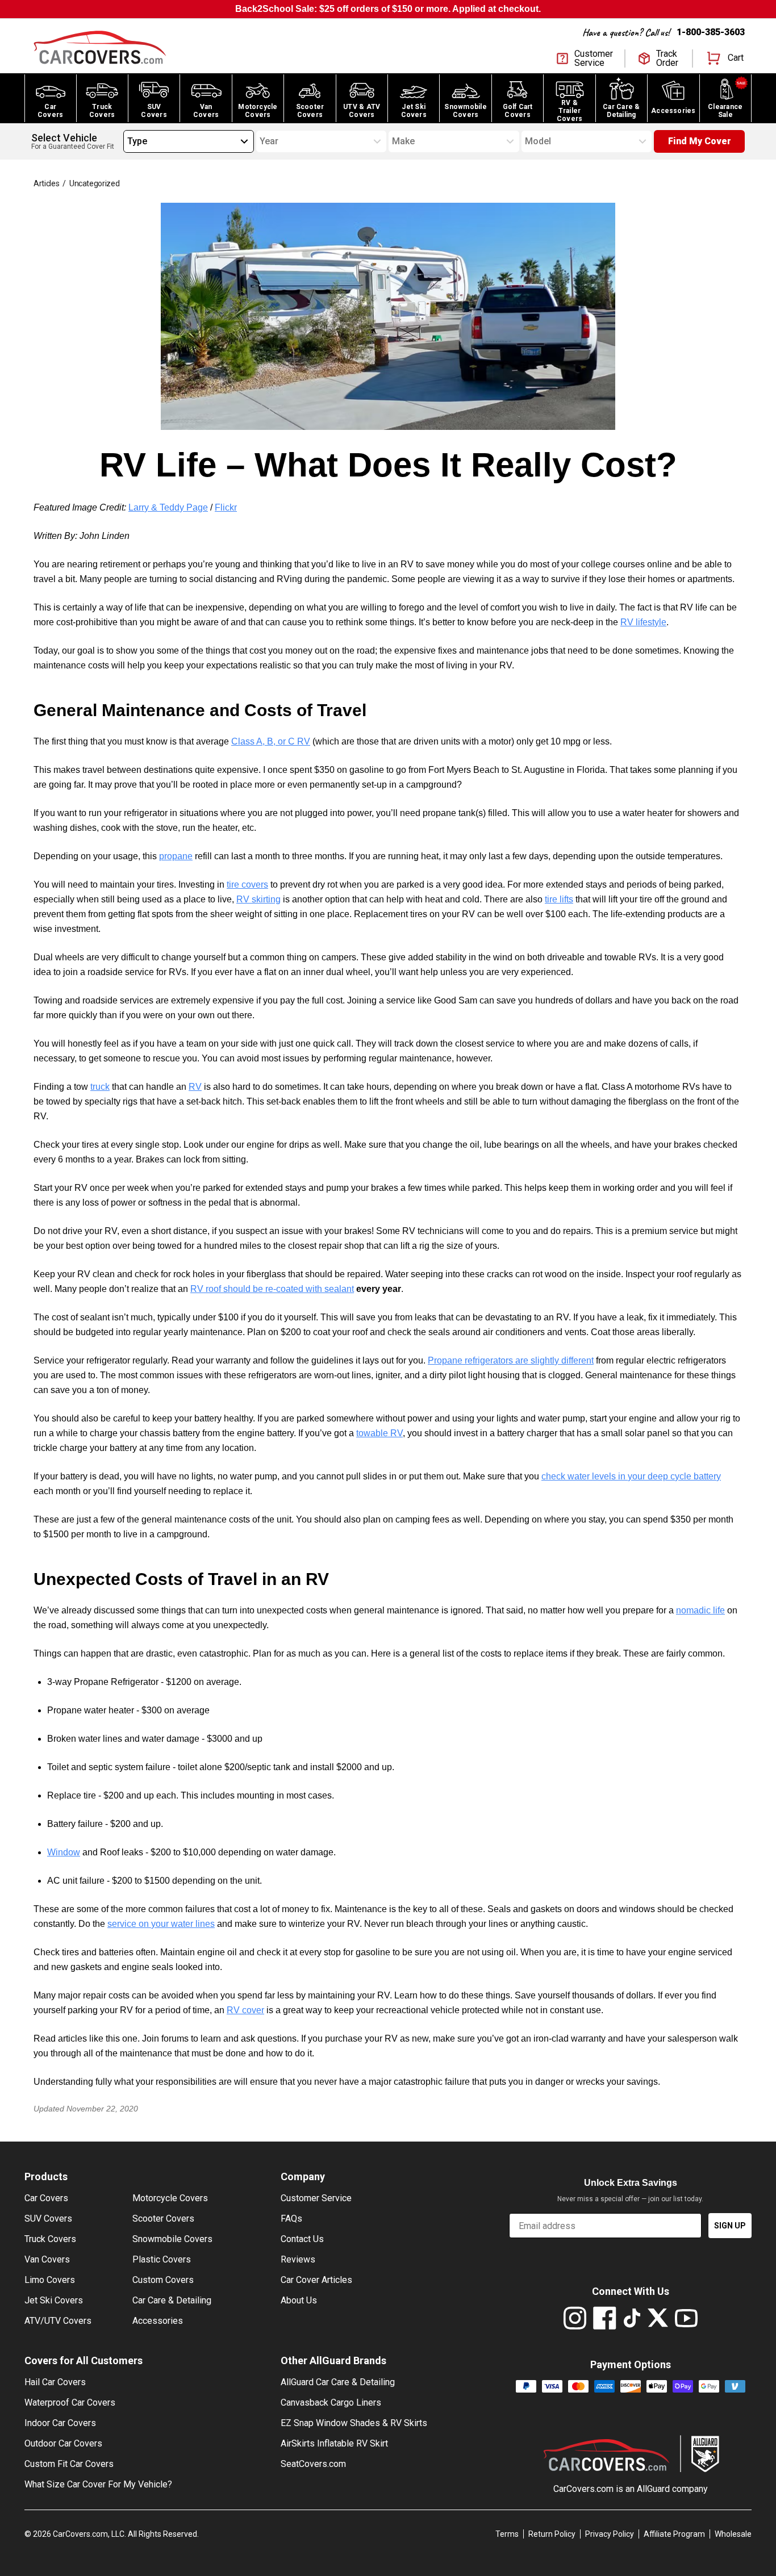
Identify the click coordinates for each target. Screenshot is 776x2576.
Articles (46, 183)
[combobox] (127, 141)
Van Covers (47, 2259)
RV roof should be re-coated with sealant (272, 1289)
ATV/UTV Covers (58, 2321)
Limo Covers (50, 2280)
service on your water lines (161, 1924)
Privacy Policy (610, 2534)
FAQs (291, 2219)
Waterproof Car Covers (70, 2403)
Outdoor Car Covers (63, 2443)
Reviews (298, 2259)
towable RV (379, 1433)
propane (176, 856)
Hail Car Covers (55, 2382)
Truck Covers (50, 2239)
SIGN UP (730, 2226)
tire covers (247, 885)
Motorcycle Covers (170, 2198)
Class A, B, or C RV (271, 741)
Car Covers (46, 2198)
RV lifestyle (643, 622)
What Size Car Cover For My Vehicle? (98, 2484)
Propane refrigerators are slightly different (511, 1360)
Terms (507, 2534)
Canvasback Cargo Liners (331, 2403)
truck (100, 1087)
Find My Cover (700, 141)
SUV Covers (48, 2219)
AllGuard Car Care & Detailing (338, 2382)
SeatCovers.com (313, 2464)
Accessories (158, 2321)
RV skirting (258, 899)
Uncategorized (94, 183)
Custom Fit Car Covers (69, 2464)
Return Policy (552, 2534)
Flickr (226, 507)
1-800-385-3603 (711, 32)
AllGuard (653, 2489)
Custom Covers (163, 2280)
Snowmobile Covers (172, 2239)
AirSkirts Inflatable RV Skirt (334, 2443)
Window (64, 1852)
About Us (299, 2300)
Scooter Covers (163, 2219)
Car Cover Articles (316, 2280)
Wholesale (733, 2534)
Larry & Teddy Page (168, 507)
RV (195, 1087)
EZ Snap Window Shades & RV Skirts (354, 2423)
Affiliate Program (674, 2534)
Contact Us (302, 2239)
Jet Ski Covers (54, 2300)
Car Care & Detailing (172, 2300)
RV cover (245, 2010)
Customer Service (316, 2198)
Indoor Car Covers (60, 2423)
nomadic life (700, 1610)
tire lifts (559, 899)
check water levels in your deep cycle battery (631, 1476)
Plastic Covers (162, 2259)
